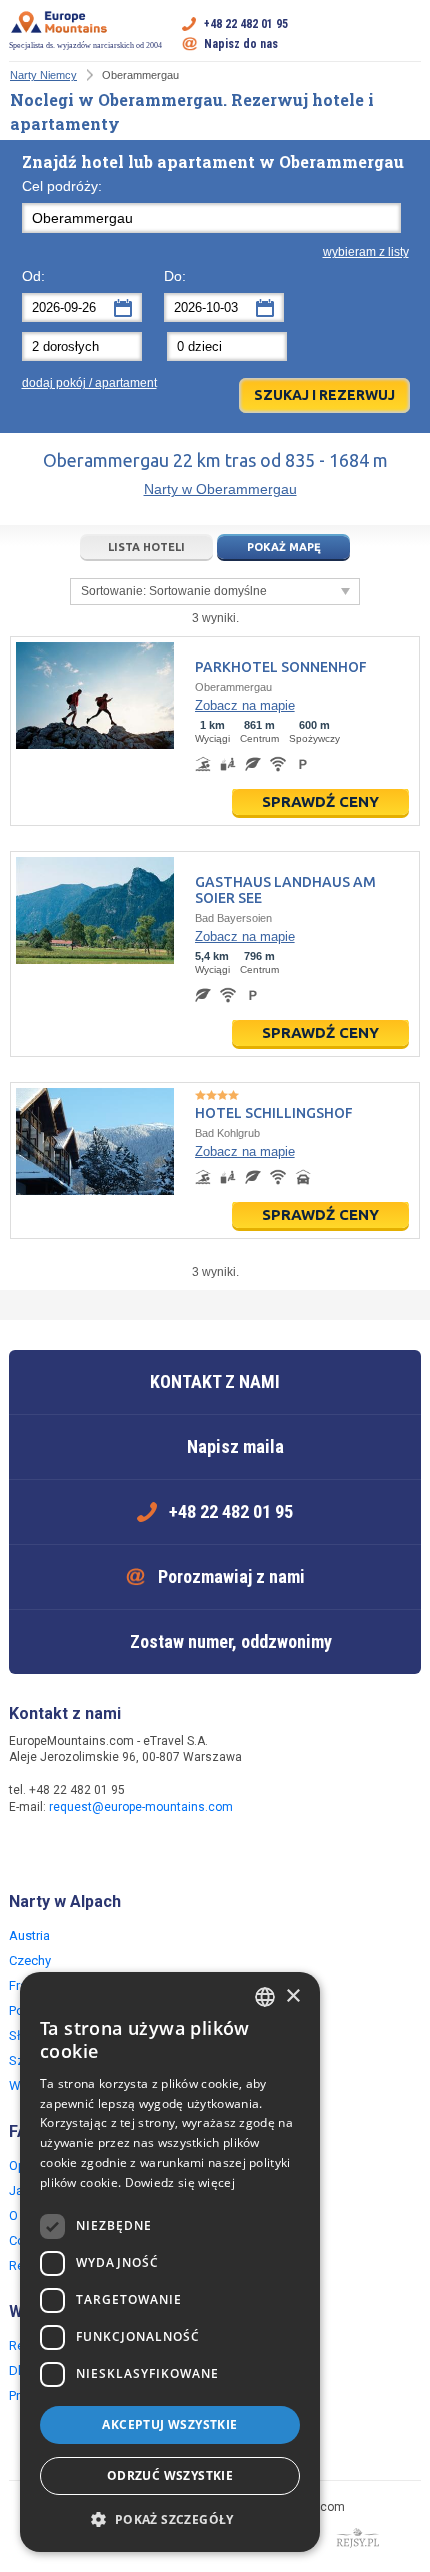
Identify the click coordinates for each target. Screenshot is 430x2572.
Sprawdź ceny (320, 801)
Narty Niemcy (43, 75)
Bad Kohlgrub (227, 1133)
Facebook (27, 1850)
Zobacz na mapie (245, 705)
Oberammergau (233, 687)
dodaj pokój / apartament (89, 383)
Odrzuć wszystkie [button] (170, 2475)
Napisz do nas (241, 44)
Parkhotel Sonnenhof (281, 667)
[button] (170, 2520)
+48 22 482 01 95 (246, 24)
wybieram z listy (366, 252)
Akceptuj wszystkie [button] (169, 2424)
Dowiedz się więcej (180, 2182)
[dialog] (170, 2262)
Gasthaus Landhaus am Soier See (285, 890)
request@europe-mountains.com (141, 1807)
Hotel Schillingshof (274, 1113)
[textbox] (212, 218)
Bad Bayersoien (233, 918)
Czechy (30, 1960)
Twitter (67, 1850)
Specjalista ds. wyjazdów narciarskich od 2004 (85, 45)
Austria (29, 1935)
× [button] (292, 1996)
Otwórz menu (406, 34)
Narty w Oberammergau (220, 489)
